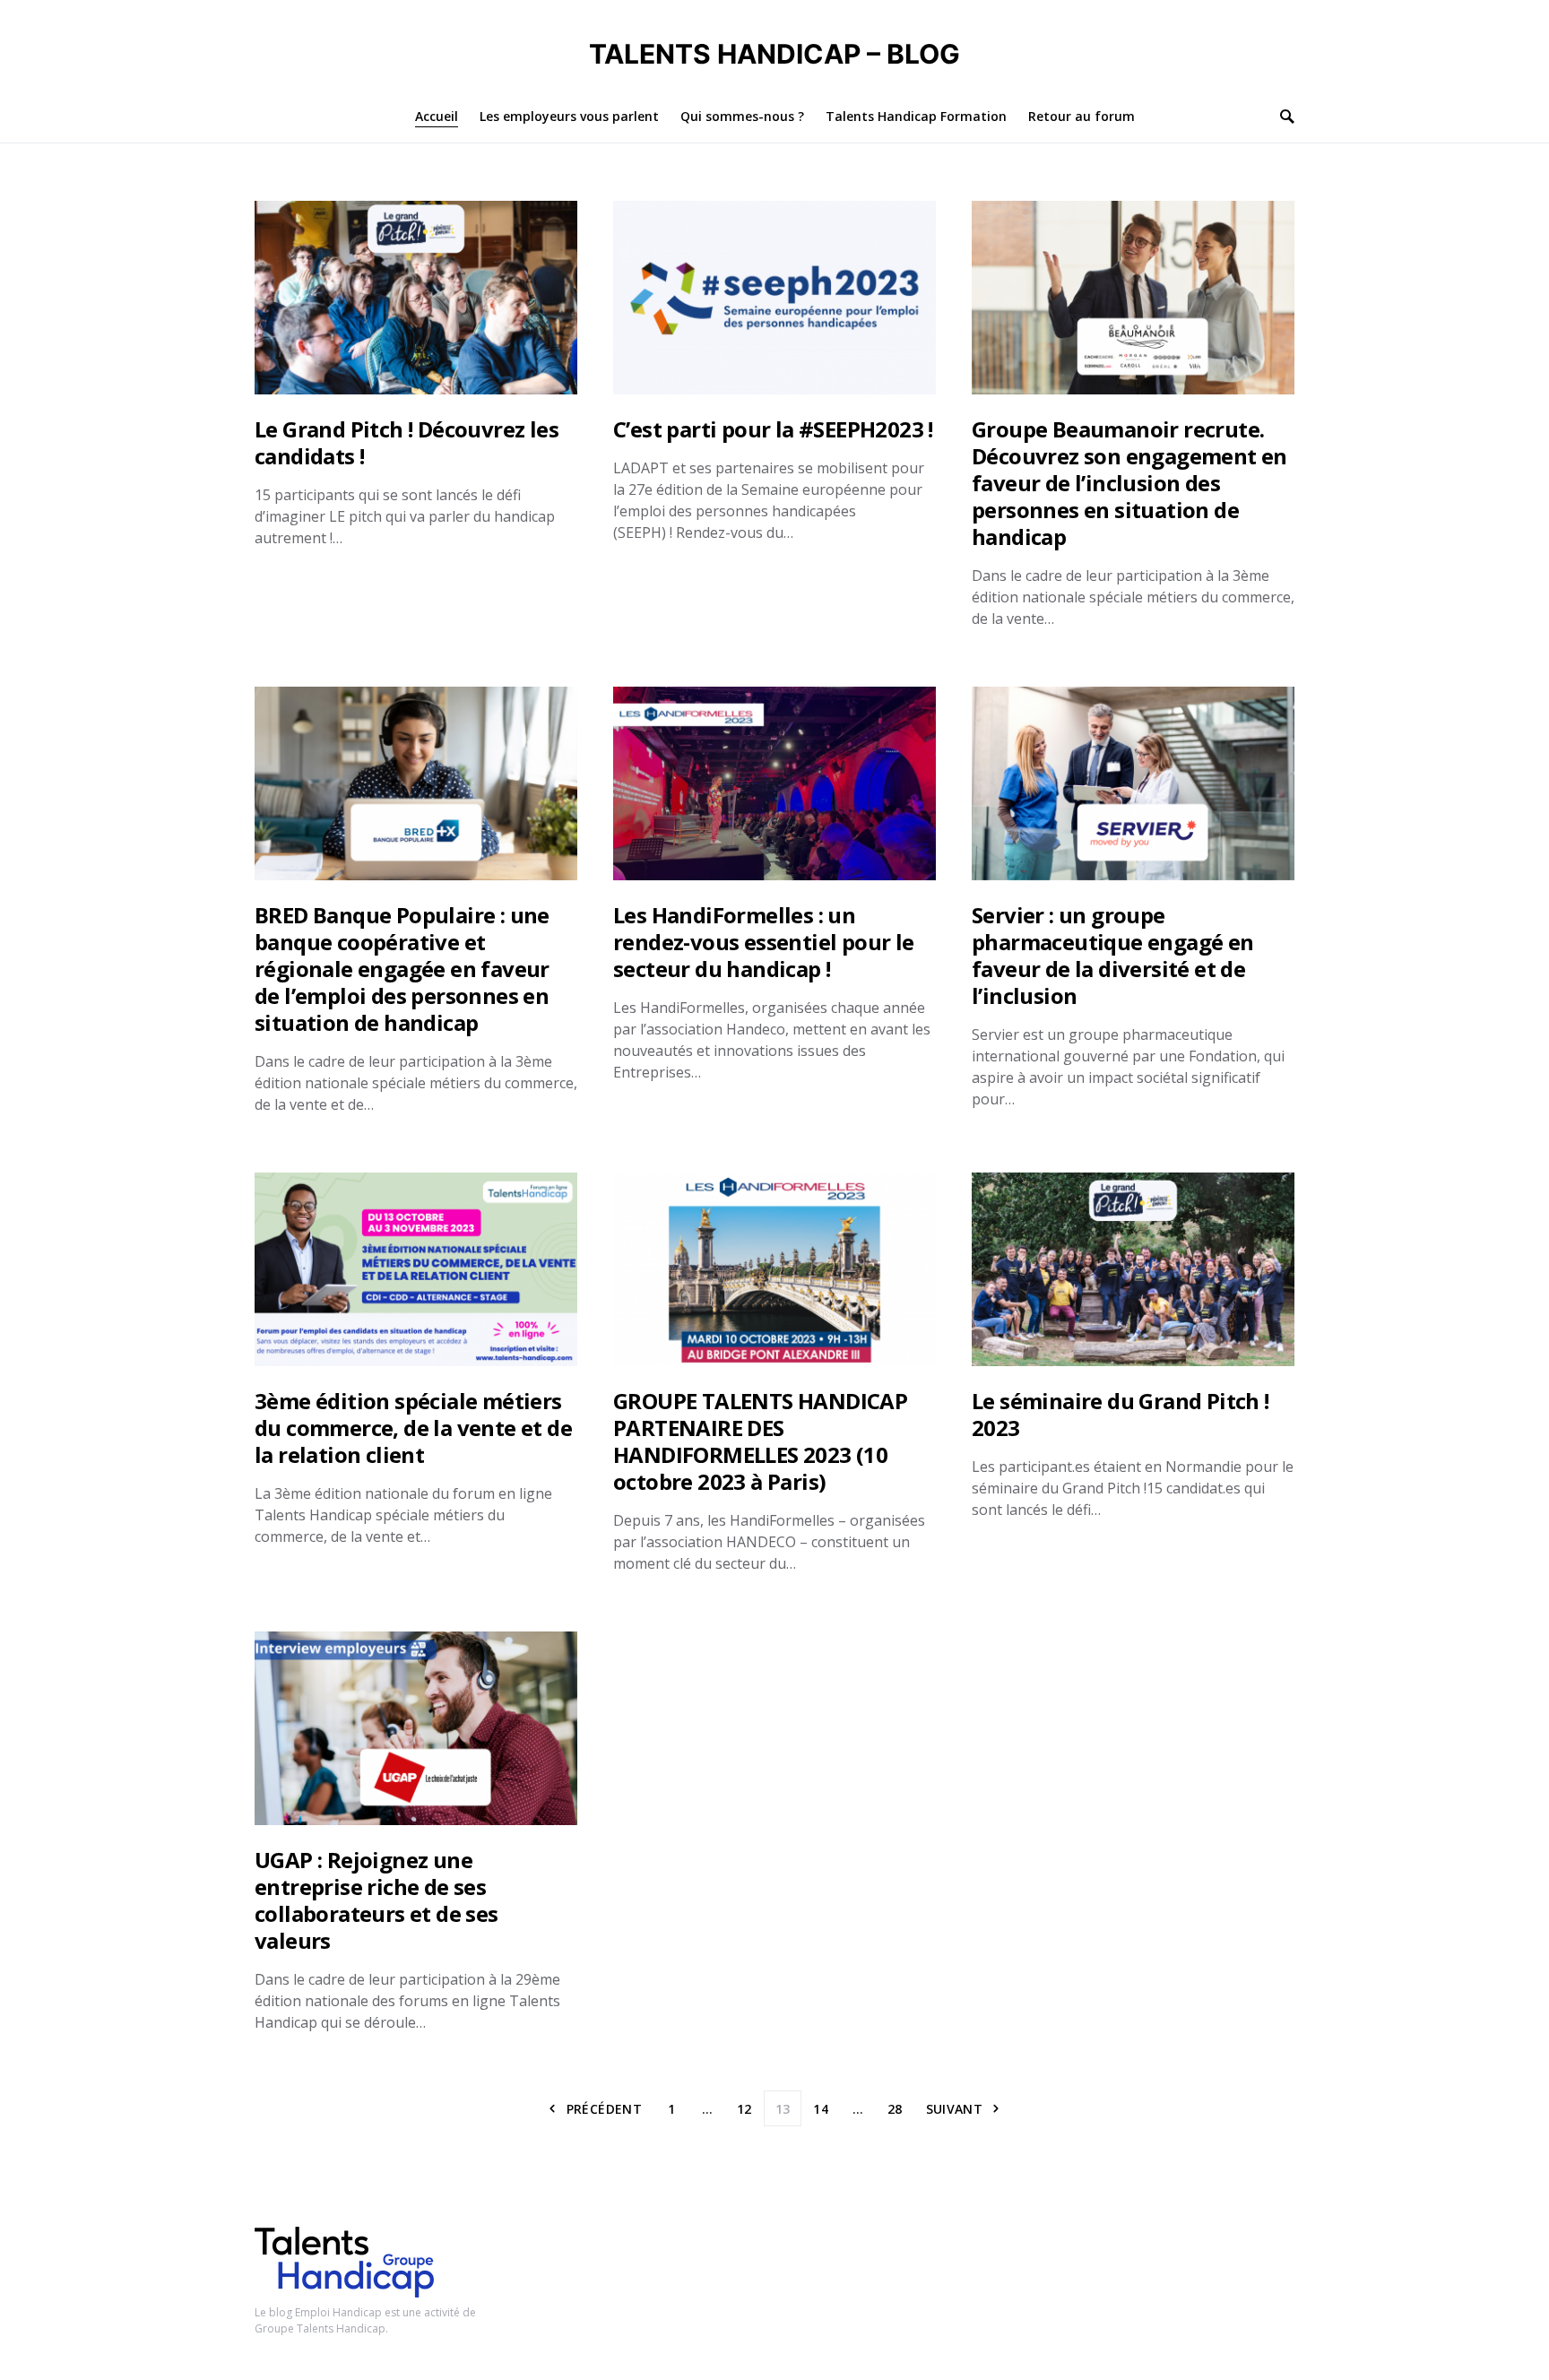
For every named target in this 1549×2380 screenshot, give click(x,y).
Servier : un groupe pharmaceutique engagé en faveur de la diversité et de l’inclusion (1113, 955)
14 (821, 2109)
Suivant (954, 2109)
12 (744, 2109)
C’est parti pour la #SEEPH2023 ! (773, 429)
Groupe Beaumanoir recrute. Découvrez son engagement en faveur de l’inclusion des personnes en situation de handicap (1129, 483)
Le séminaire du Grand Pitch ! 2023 (1121, 1414)
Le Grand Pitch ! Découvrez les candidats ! (407, 442)
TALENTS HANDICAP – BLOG (774, 54)
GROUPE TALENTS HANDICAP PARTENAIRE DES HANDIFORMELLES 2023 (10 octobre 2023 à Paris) (760, 1441)
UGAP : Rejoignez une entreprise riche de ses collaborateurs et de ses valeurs (376, 1900)
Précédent (604, 2109)
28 (895, 2109)
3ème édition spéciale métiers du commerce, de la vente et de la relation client (413, 1428)
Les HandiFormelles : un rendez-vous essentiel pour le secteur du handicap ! (764, 942)
